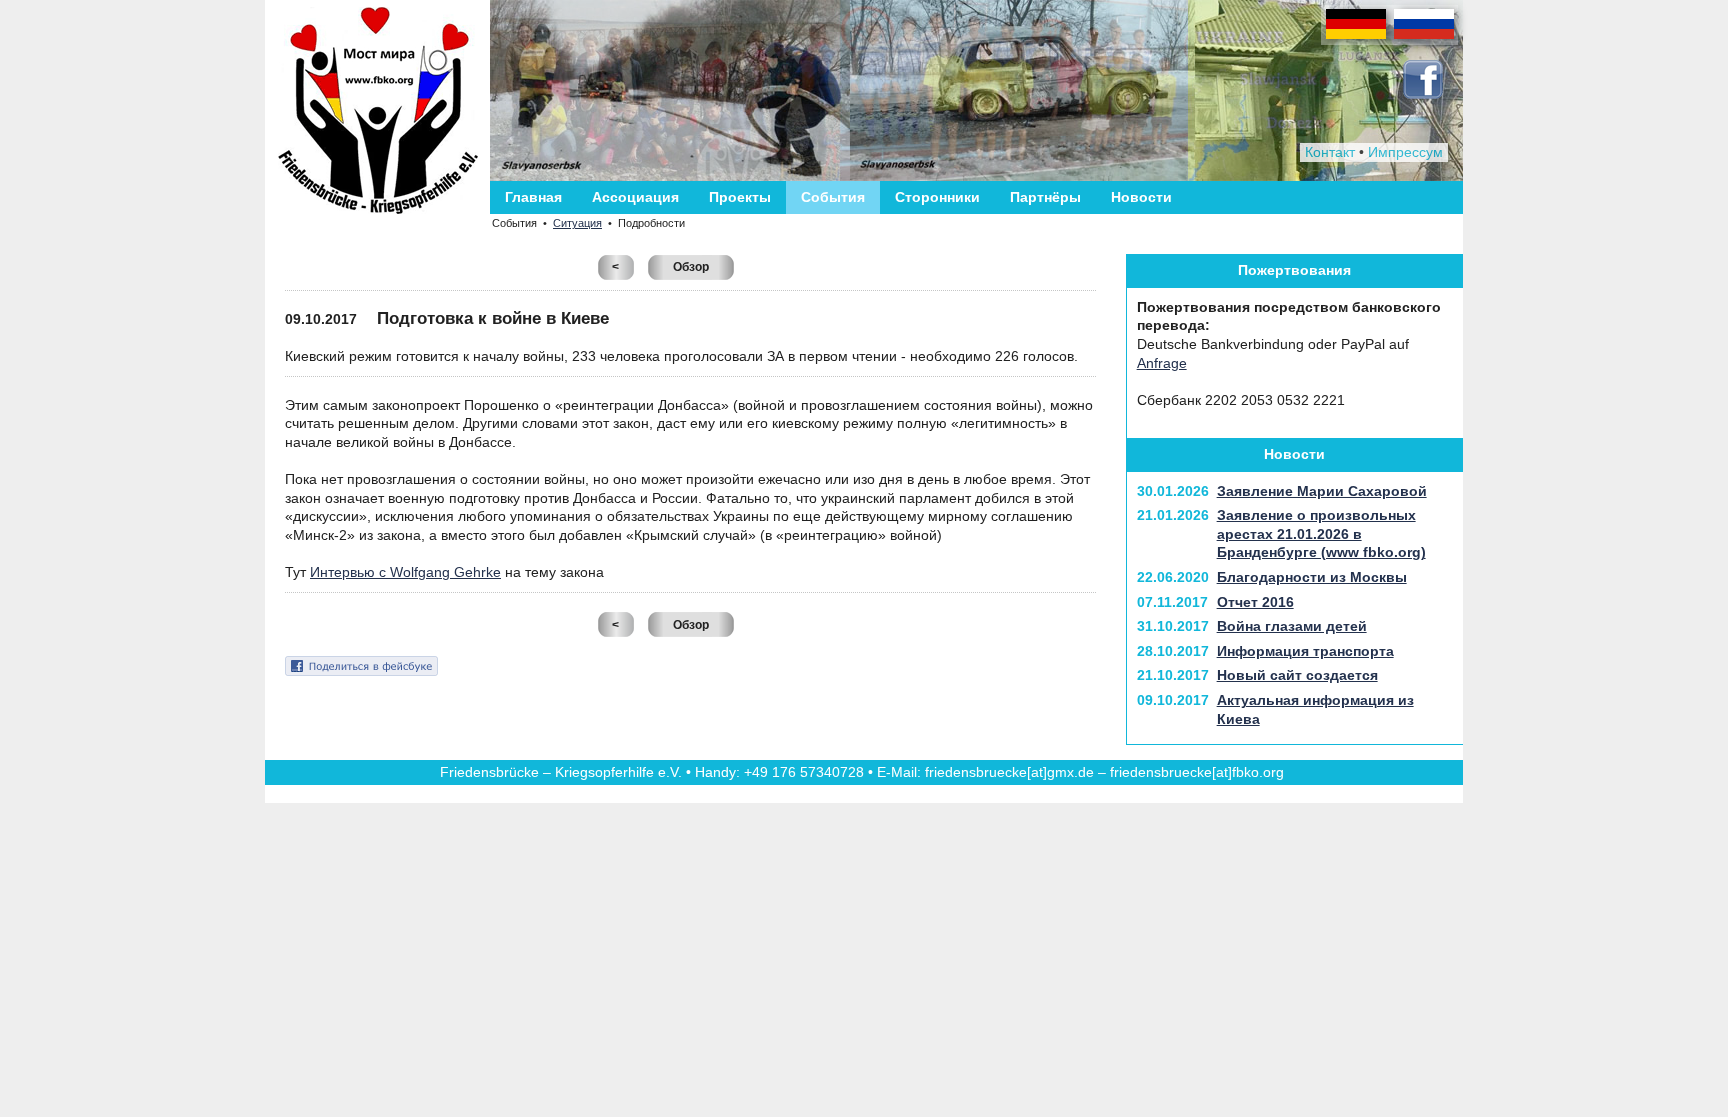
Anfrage (1162, 363)
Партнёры (1045, 197)
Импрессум (1405, 152)
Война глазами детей (1292, 626)
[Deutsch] (1356, 38)
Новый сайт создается (1297, 675)
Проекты (740, 197)
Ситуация (577, 223)
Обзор (691, 267)
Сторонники (937, 197)
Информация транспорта (1305, 651)
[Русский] (1424, 38)
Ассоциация (635, 197)
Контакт (1330, 152)
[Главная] (378, 110)
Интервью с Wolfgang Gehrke (405, 572)
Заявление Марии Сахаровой (1322, 491)
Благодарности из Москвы (1312, 577)
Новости (1141, 197)
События (833, 197)
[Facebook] (1423, 94)
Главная (533, 197)
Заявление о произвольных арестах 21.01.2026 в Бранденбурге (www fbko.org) (1321, 533)
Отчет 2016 (1255, 602)
